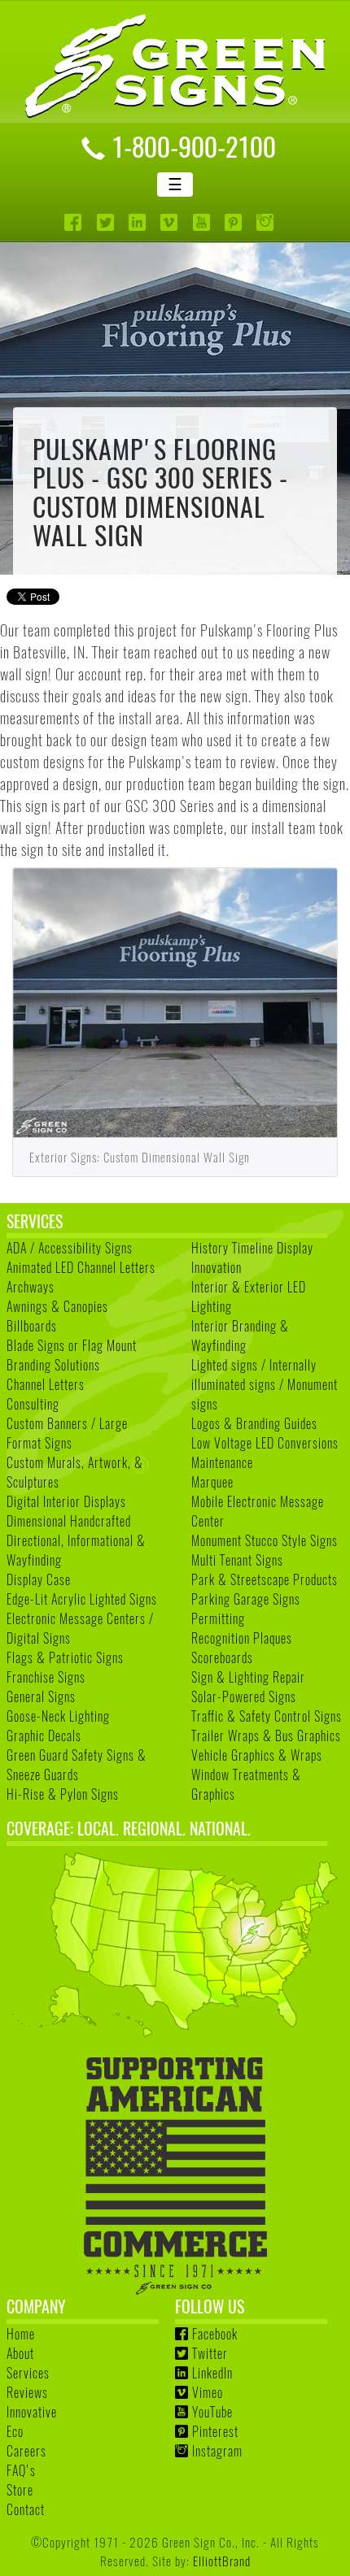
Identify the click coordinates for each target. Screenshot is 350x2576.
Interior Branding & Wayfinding (240, 1336)
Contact (26, 2509)
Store (20, 2490)
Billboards (32, 1326)
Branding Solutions (53, 1365)
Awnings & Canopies (57, 1306)
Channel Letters (46, 1384)
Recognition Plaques (242, 1638)
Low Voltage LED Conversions (265, 1443)
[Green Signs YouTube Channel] (203, 222)
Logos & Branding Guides (254, 1423)
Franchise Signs (46, 1677)
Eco (15, 2431)
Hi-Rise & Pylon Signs (63, 1794)
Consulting (33, 1404)
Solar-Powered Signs (244, 1696)
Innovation (217, 1267)
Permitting (218, 1618)
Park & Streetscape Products (265, 1579)
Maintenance (222, 1462)
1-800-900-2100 (194, 146)
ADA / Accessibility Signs (70, 1248)
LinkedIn (212, 2373)
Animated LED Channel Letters (81, 1267)
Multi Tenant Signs (237, 1560)
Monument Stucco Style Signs (265, 1540)
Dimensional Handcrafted (69, 1521)
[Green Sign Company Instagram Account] (267, 222)
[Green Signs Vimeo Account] (171, 222)
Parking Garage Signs (246, 1599)
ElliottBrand (222, 2560)
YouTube (212, 2412)
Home (21, 2334)
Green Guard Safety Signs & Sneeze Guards (77, 1765)
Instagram (217, 2451)
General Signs (41, 1696)
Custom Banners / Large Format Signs (67, 1433)
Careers (26, 2451)
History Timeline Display (252, 1248)
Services (28, 2373)
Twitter (210, 2353)
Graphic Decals (44, 1735)
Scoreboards (222, 1657)
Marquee (212, 1482)
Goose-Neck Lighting (58, 1716)
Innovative (32, 2412)
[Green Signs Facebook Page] (74, 222)
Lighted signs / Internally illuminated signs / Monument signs (265, 1384)
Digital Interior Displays (66, 1501)
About (20, 2353)
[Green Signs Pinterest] (235, 222)
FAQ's (21, 2470)
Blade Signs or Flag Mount (72, 1345)
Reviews (27, 2392)
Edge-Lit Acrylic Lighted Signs (82, 1599)
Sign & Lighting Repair (248, 1677)
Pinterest (215, 2431)
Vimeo (208, 2392)
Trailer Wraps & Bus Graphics (266, 1735)
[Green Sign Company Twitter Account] (107, 222)
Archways (31, 1287)
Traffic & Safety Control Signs (267, 1716)
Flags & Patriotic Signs (65, 1657)
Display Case (39, 1579)
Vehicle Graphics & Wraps (257, 1755)
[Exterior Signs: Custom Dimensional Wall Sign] (175, 1003)
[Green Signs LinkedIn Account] (139, 222)
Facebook (215, 2334)
